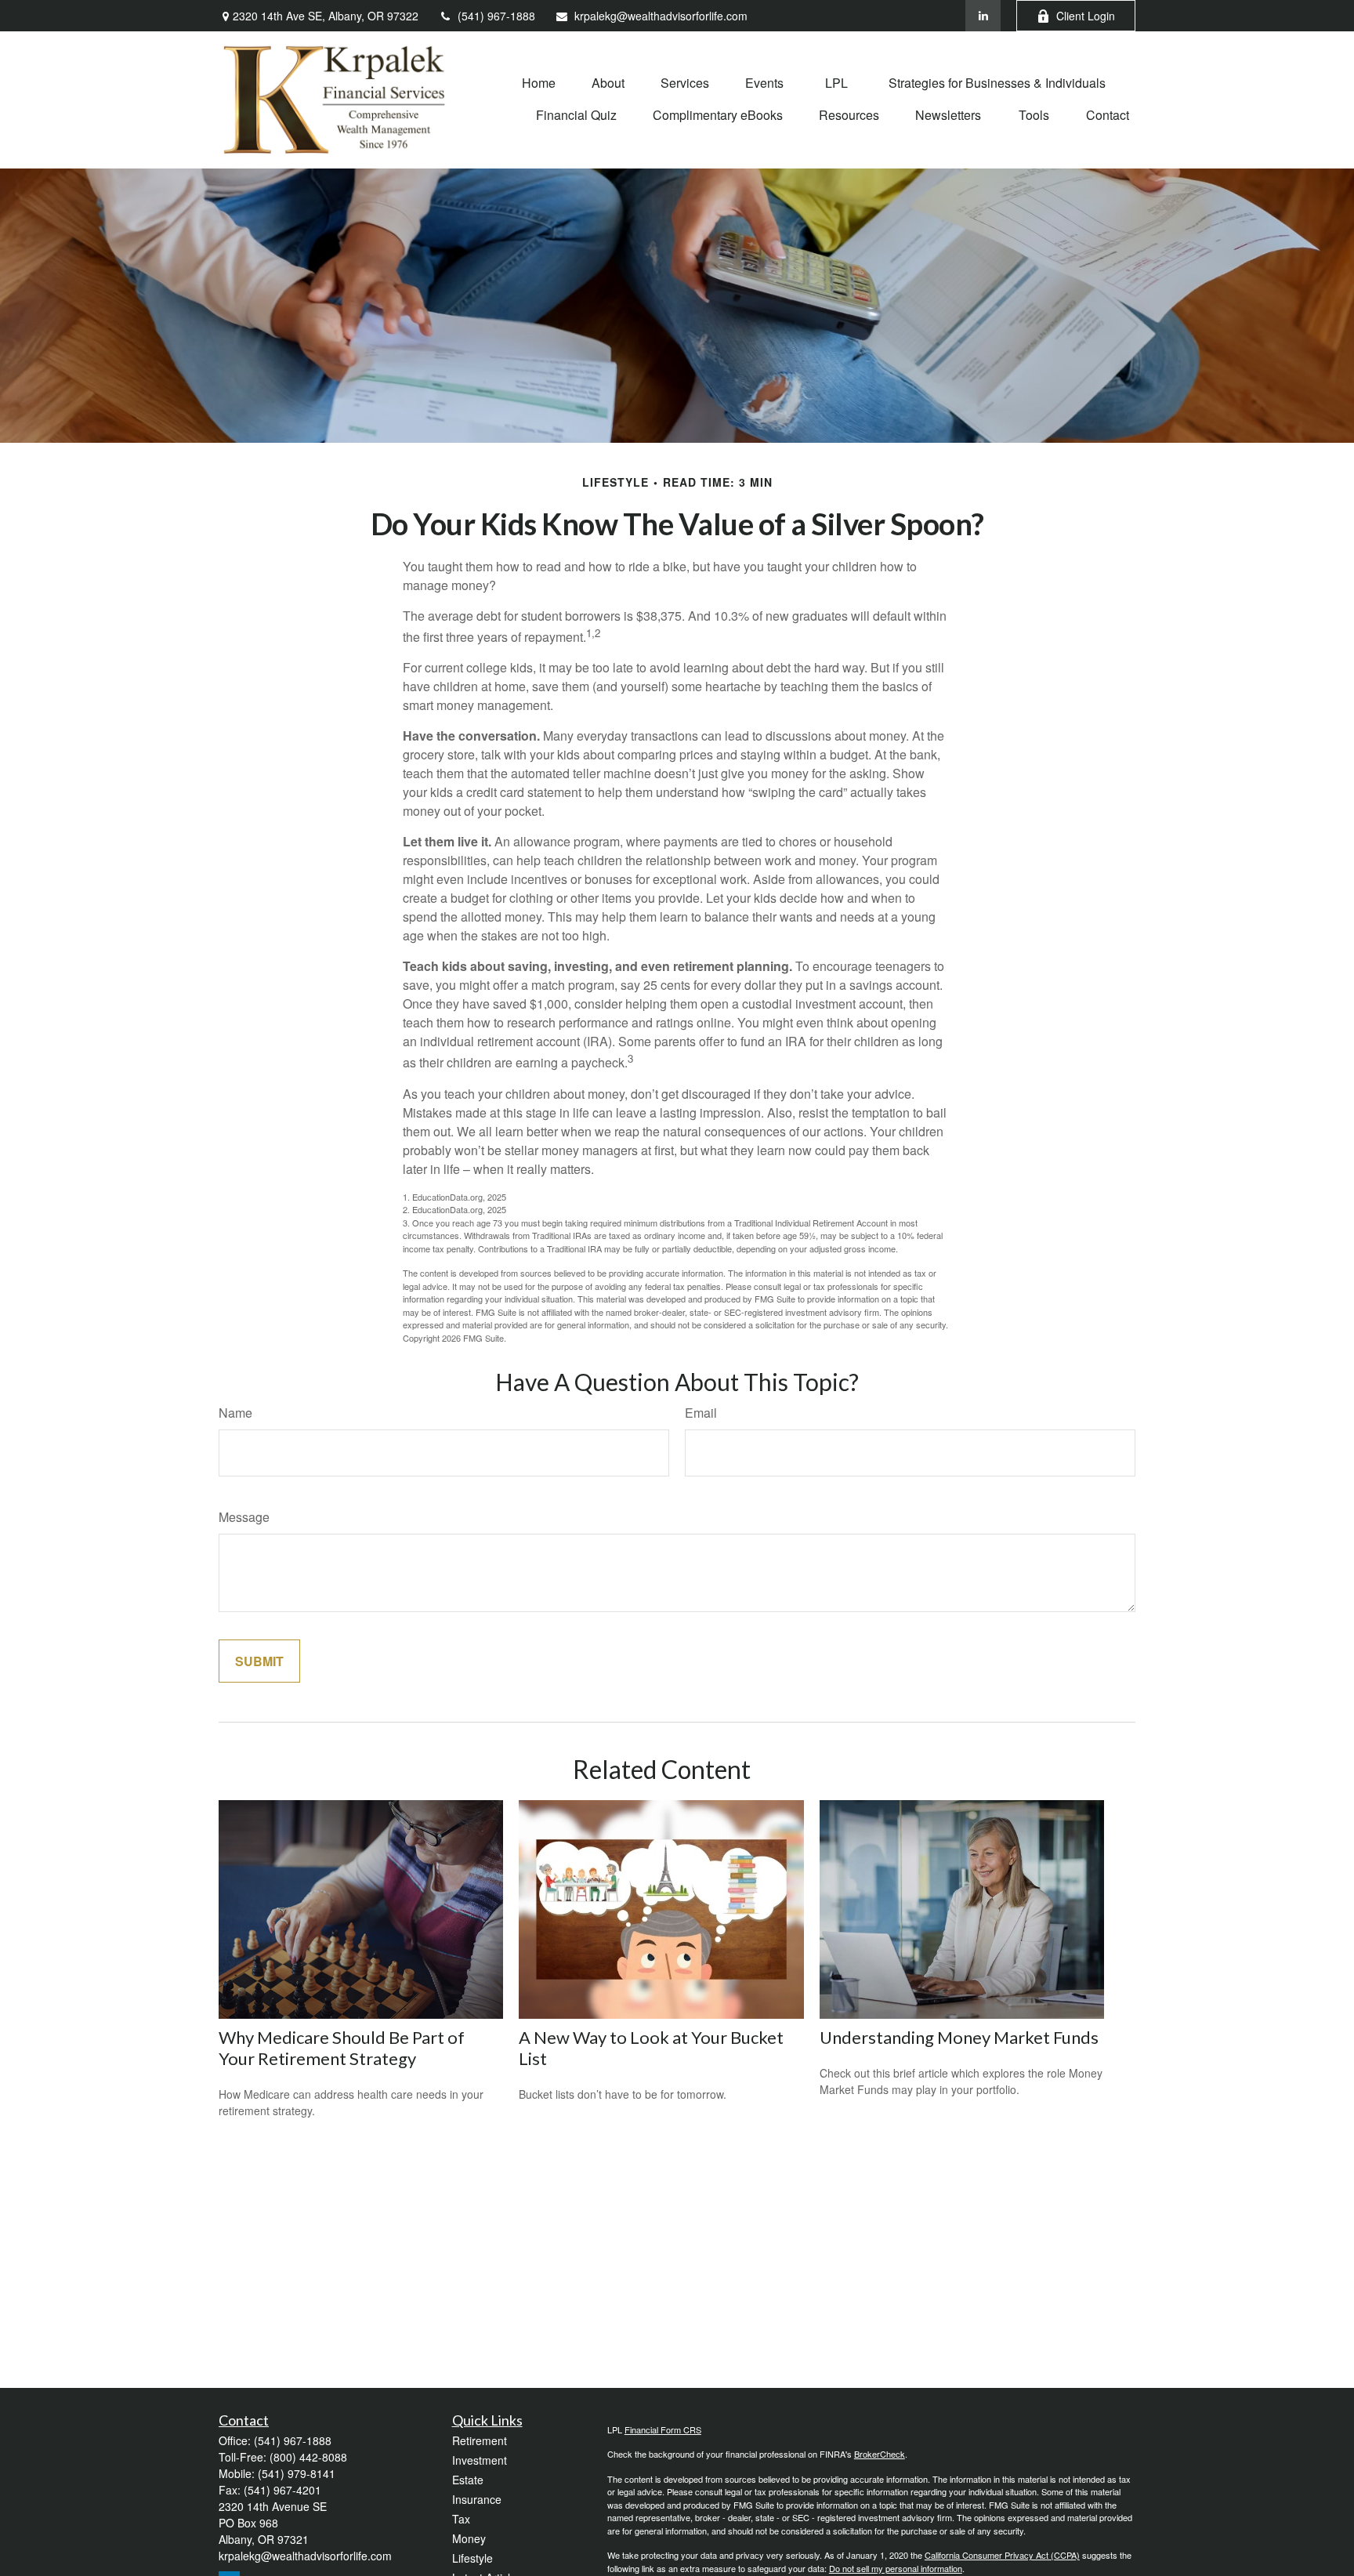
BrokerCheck (880, 2454)
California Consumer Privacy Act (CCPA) (1002, 2555)
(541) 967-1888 (496, 16)
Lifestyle (472, 2558)
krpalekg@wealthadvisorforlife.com (661, 16)
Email (701, 1413)
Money (469, 2538)
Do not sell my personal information (896, 2568)
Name (235, 1413)
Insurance (477, 2499)
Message (244, 1517)
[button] (539, 82)
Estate (468, 2480)
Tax (461, 2519)
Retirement (480, 2440)
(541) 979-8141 (297, 2473)
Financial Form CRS (663, 2429)
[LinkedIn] (983, 16)
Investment (480, 2460)
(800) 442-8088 (308, 2457)
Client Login (1086, 16)
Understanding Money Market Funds (959, 2037)
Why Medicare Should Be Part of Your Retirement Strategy (342, 2048)
